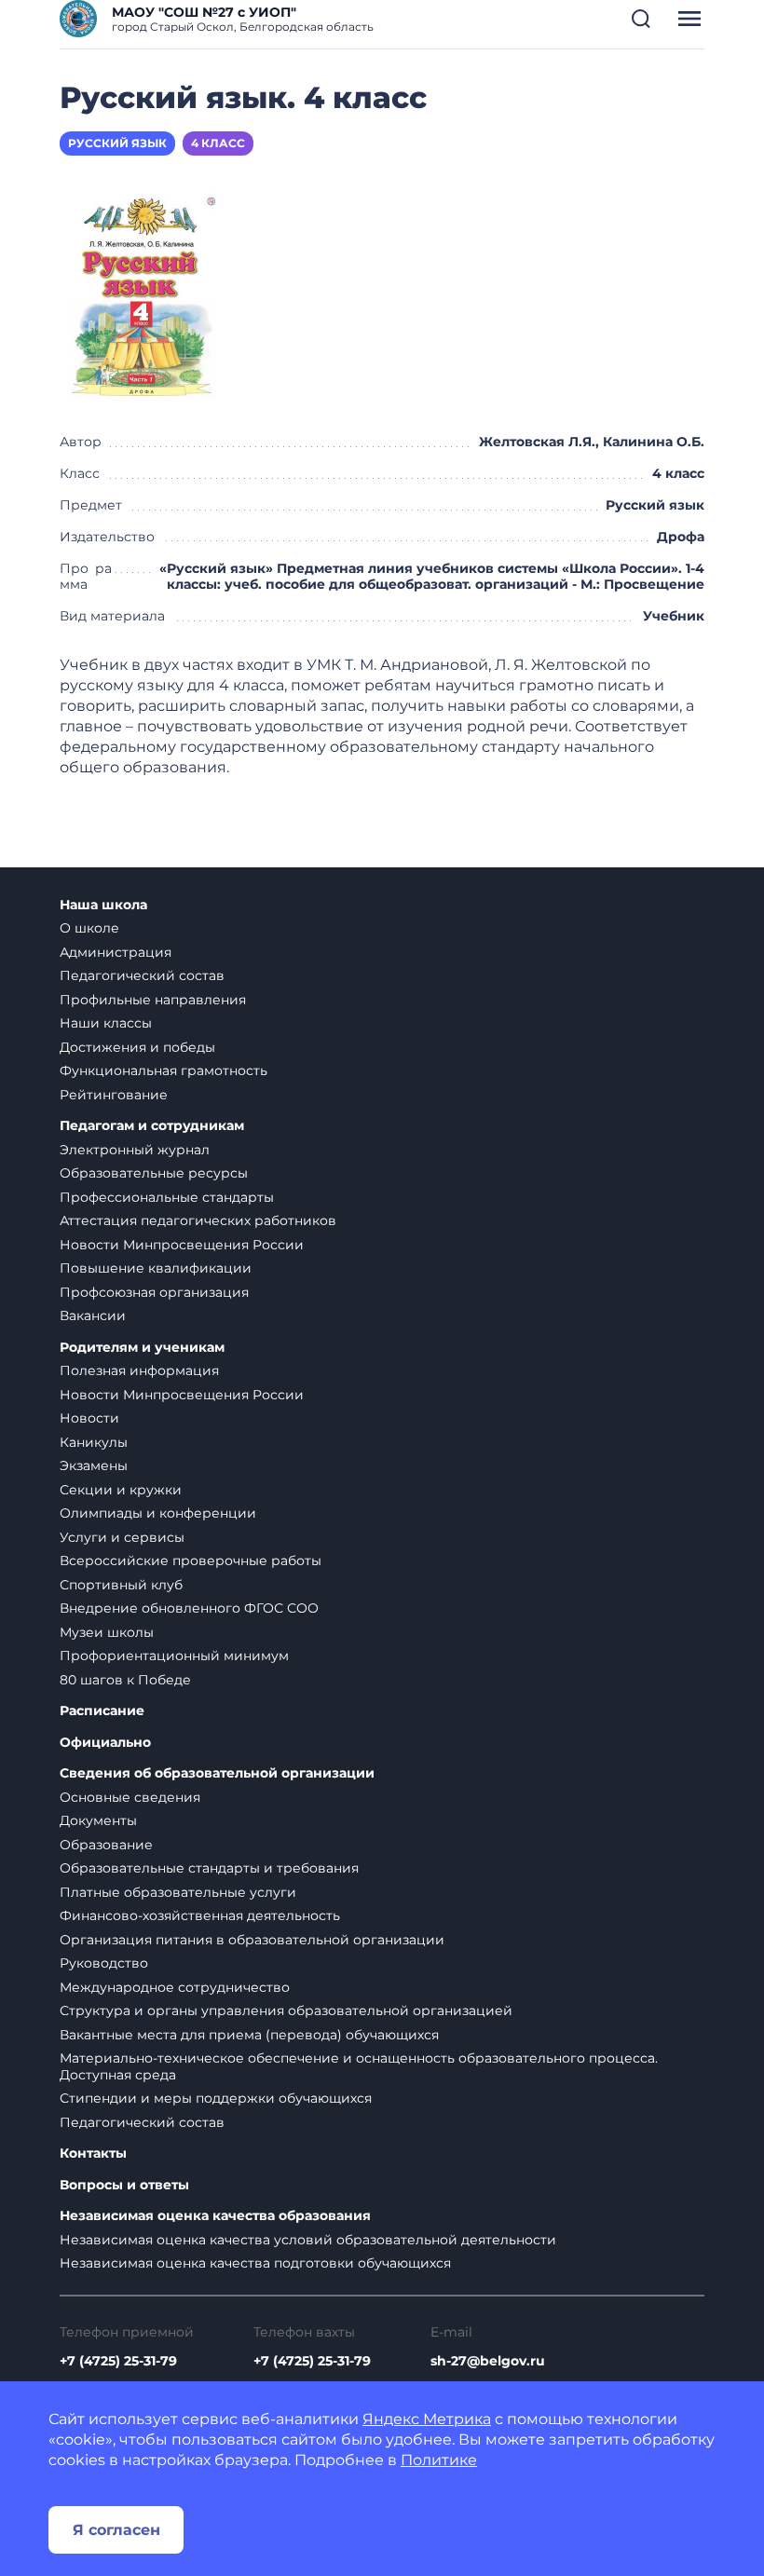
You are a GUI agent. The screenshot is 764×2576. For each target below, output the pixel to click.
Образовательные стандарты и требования (209, 1868)
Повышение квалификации (156, 1268)
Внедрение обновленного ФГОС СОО (189, 1608)
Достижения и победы (137, 1047)
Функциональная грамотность (164, 1070)
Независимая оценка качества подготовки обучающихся (255, 2263)
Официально (105, 1743)
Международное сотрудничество (175, 1987)
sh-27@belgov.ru (488, 2361)
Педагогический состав (142, 975)
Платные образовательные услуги (178, 1892)
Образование (106, 1845)
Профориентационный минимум (174, 1656)
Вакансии (93, 1315)
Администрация (116, 952)
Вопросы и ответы (124, 2185)
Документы (98, 1820)
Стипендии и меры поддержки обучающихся (216, 2098)
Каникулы (94, 1442)
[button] (641, 19)
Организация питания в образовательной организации (252, 1940)
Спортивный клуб (121, 1585)
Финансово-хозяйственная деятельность (200, 1915)
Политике (439, 2460)
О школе (89, 928)
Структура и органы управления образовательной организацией (286, 2010)
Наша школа (103, 905)
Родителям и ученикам (142, 1348)
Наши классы (106, 1023)
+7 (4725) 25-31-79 (118, 2361)
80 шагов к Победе (125, 1680)
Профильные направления (153, 1000)
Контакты (93, 2153)
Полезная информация (139, 1370)
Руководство (104, 1963)
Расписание (102, 1711)
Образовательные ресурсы (154, 1173)
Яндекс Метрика (427, 2419)
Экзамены (94, 1465)
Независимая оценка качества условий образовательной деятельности (308, 2240)
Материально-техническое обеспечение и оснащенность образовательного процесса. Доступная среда (359, 2066)
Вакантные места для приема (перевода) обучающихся (249, 2035)
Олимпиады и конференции (158, 1513)
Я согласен (116, 2530)
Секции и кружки (121, 1490)
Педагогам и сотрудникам (152, 1126)
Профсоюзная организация (154, 1292)
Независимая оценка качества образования (215, 2216)
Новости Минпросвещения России (182, 1245)
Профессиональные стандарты (167, 1197)
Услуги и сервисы (122, 1537)
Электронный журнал (135, 1150)
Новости (89, 1418)
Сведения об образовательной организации (217, 1773)
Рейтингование (114, 1095)
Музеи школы (107, 1632)
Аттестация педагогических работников (198, 1220)
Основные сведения (130, 1797)
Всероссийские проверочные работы (191, 1561)
